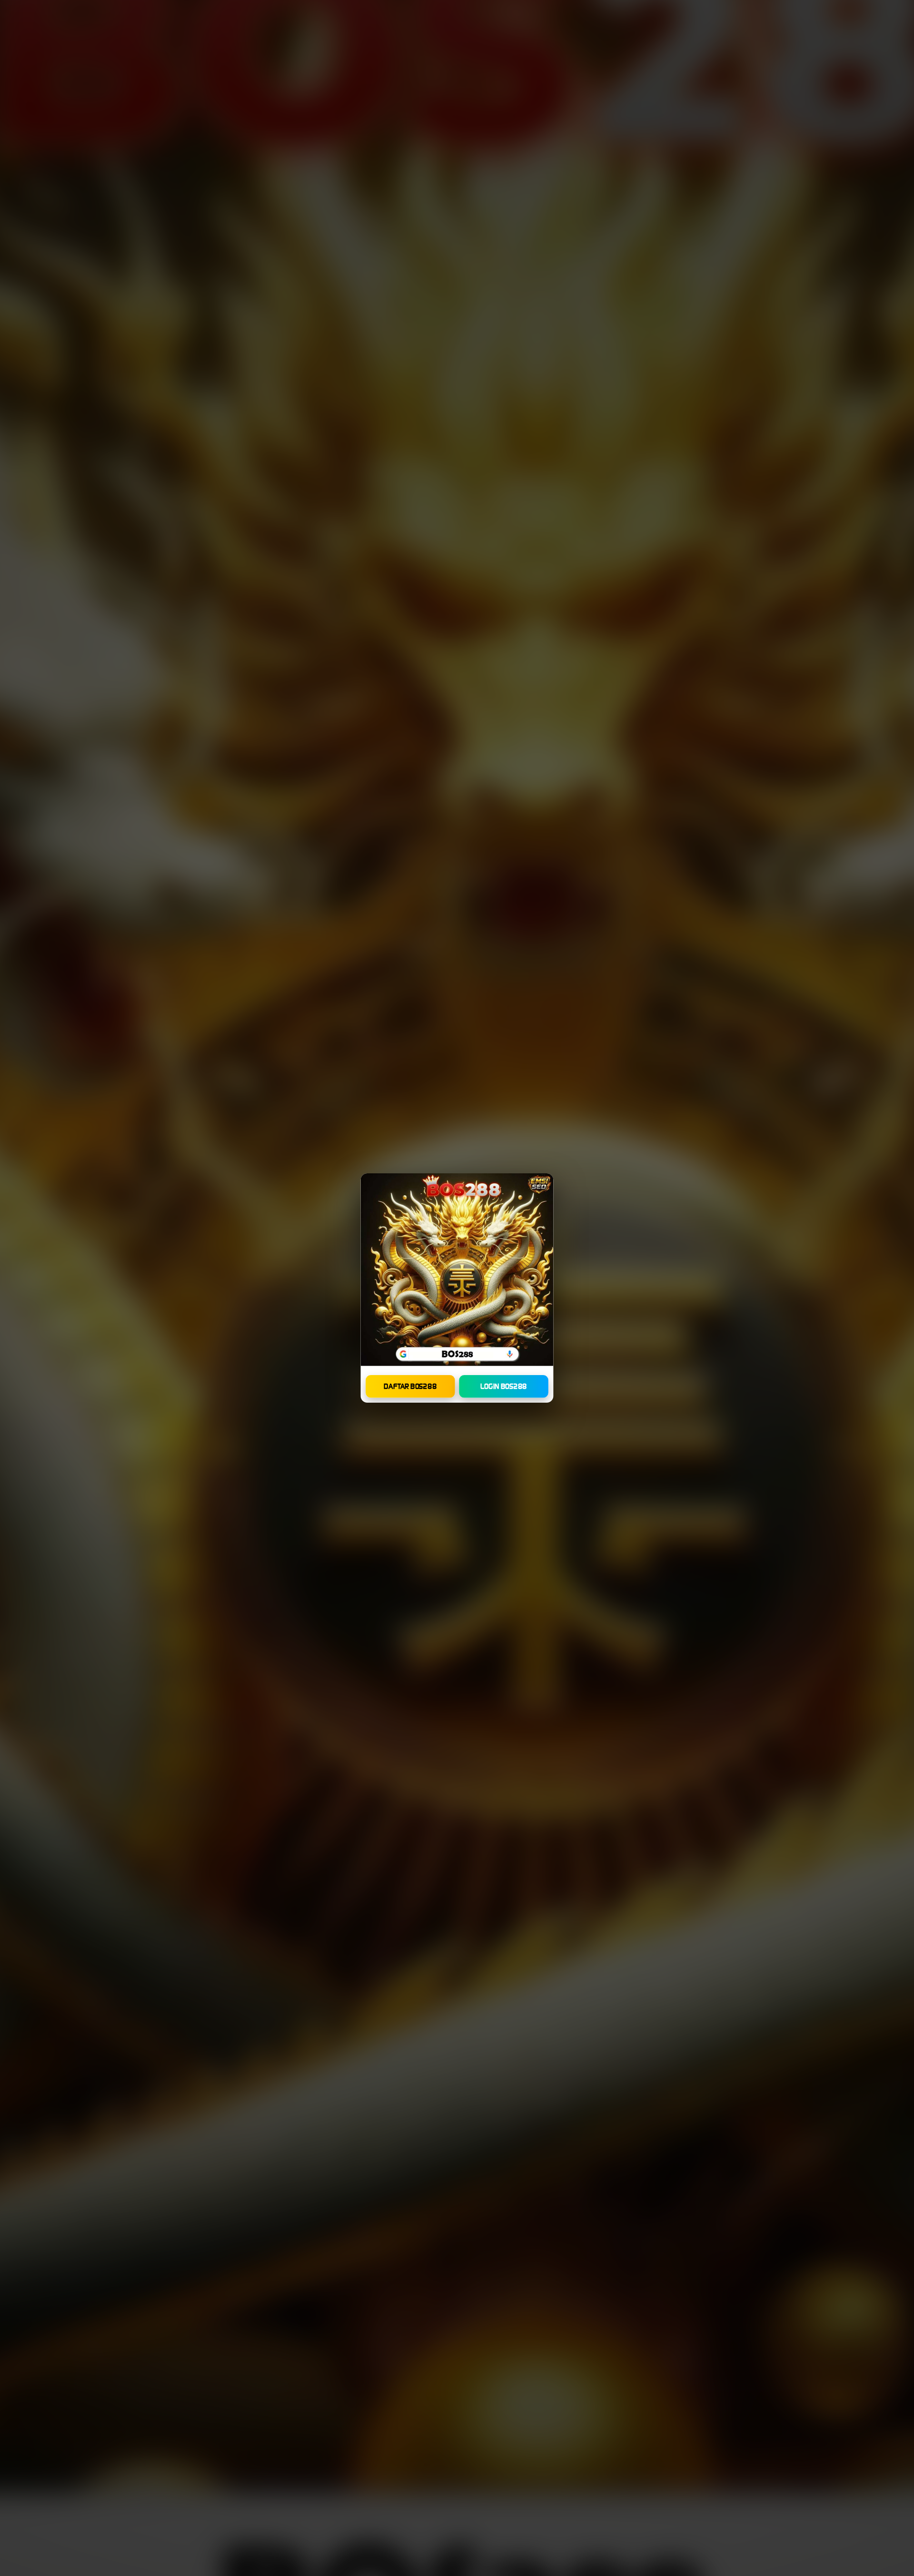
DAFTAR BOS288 (410, 1386)
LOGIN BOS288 (504, 1386)
